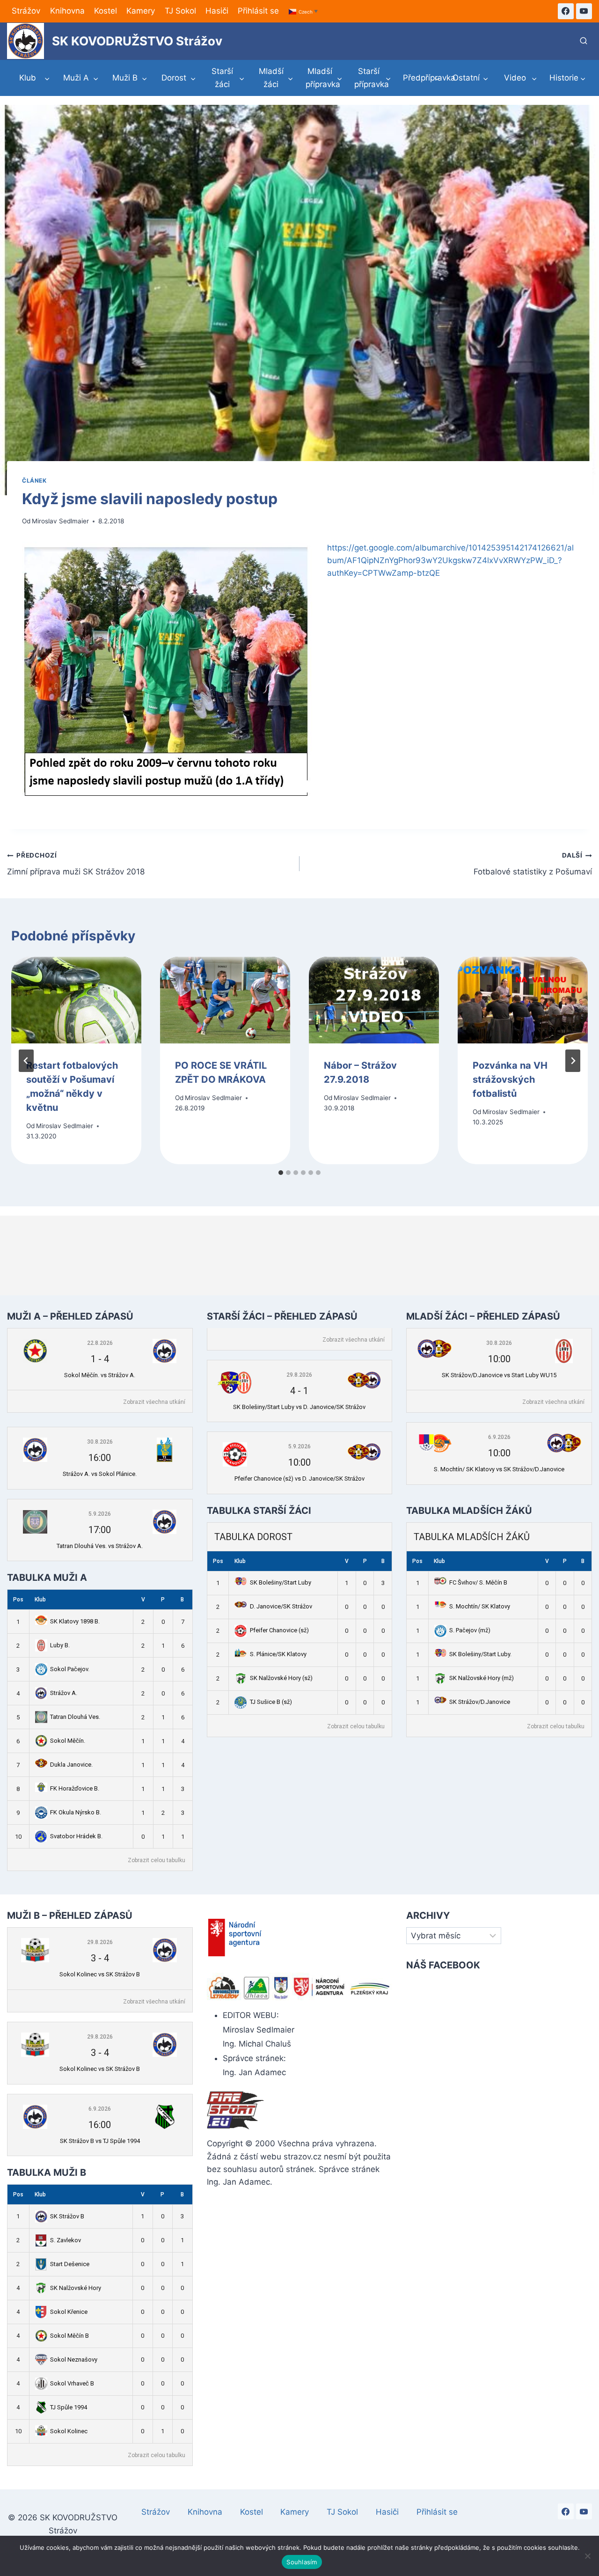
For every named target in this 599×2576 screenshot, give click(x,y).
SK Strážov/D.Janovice (480, 1702)
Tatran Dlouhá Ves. (75, 1717)
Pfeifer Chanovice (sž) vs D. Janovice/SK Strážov (299, 1479)
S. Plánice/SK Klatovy (278, 1654)
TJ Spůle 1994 (69, 2407)
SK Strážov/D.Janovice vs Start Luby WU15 (499, 1375)
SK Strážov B (67, 2216)
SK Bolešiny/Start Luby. (480, 1654)
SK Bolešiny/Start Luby (281, 1582)
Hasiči (217, 11)
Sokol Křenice (69, 2312)
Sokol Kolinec (69, 2431)
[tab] (281, 1173)
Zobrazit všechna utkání (154, 1402)
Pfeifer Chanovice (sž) (279, 1630)
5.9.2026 (100, 1514)
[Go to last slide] (26, 1061)
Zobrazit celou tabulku (157, 1860)
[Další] (573, 1061)
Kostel (106, 11)
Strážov (26, 11)
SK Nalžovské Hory (76, 2288)
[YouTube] (584, 11)
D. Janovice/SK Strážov (281, 1606)
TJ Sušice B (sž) (271, 1702)
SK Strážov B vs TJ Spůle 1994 (100, 2141)
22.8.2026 (100, 1343)
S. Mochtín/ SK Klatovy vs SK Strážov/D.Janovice (499, 1469)
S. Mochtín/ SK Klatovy (480, 1606)
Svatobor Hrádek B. (76, 1836)
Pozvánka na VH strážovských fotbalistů (510, 1080)
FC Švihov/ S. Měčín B (478, 1582)
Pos (18, 1600)
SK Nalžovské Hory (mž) (482, 1678)
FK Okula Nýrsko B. (76, 1812)
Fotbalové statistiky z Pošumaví (533, 864)
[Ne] (587, 2556)
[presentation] (76, 1000)
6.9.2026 (499, 1437)
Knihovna (67, 11)
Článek (34, 481)
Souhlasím (302, 2562)
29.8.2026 (299, 1375)
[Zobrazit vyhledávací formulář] (584, 41)
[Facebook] (566, 11)
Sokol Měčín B (69, 2336)
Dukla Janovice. (71, 1765)
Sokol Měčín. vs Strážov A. (100, 1375)
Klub (40, 1600)
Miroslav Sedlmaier (60, 521)
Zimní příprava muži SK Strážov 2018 (76, 864)
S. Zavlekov (66, 2240)
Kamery (141, 11)
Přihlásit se (258, 11)
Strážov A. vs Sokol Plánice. (100, 1474)
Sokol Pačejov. (70, 1669)
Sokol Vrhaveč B (72, 2383)
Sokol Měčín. (68, 1741)
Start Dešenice (70, 2264)
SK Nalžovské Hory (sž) (281, 1678)
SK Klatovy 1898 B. (75, 1621)
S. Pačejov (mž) (470, 1630)
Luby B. (60, 1645)
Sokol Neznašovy (74, 2359)
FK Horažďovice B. (75, 1788)
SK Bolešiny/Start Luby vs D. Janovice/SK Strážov (299, 1407)
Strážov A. (64, 1693)
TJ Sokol (180, 11)
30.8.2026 (100, 1442)
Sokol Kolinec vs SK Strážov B (100, 1974)
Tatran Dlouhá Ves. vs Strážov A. (100, 1546)
